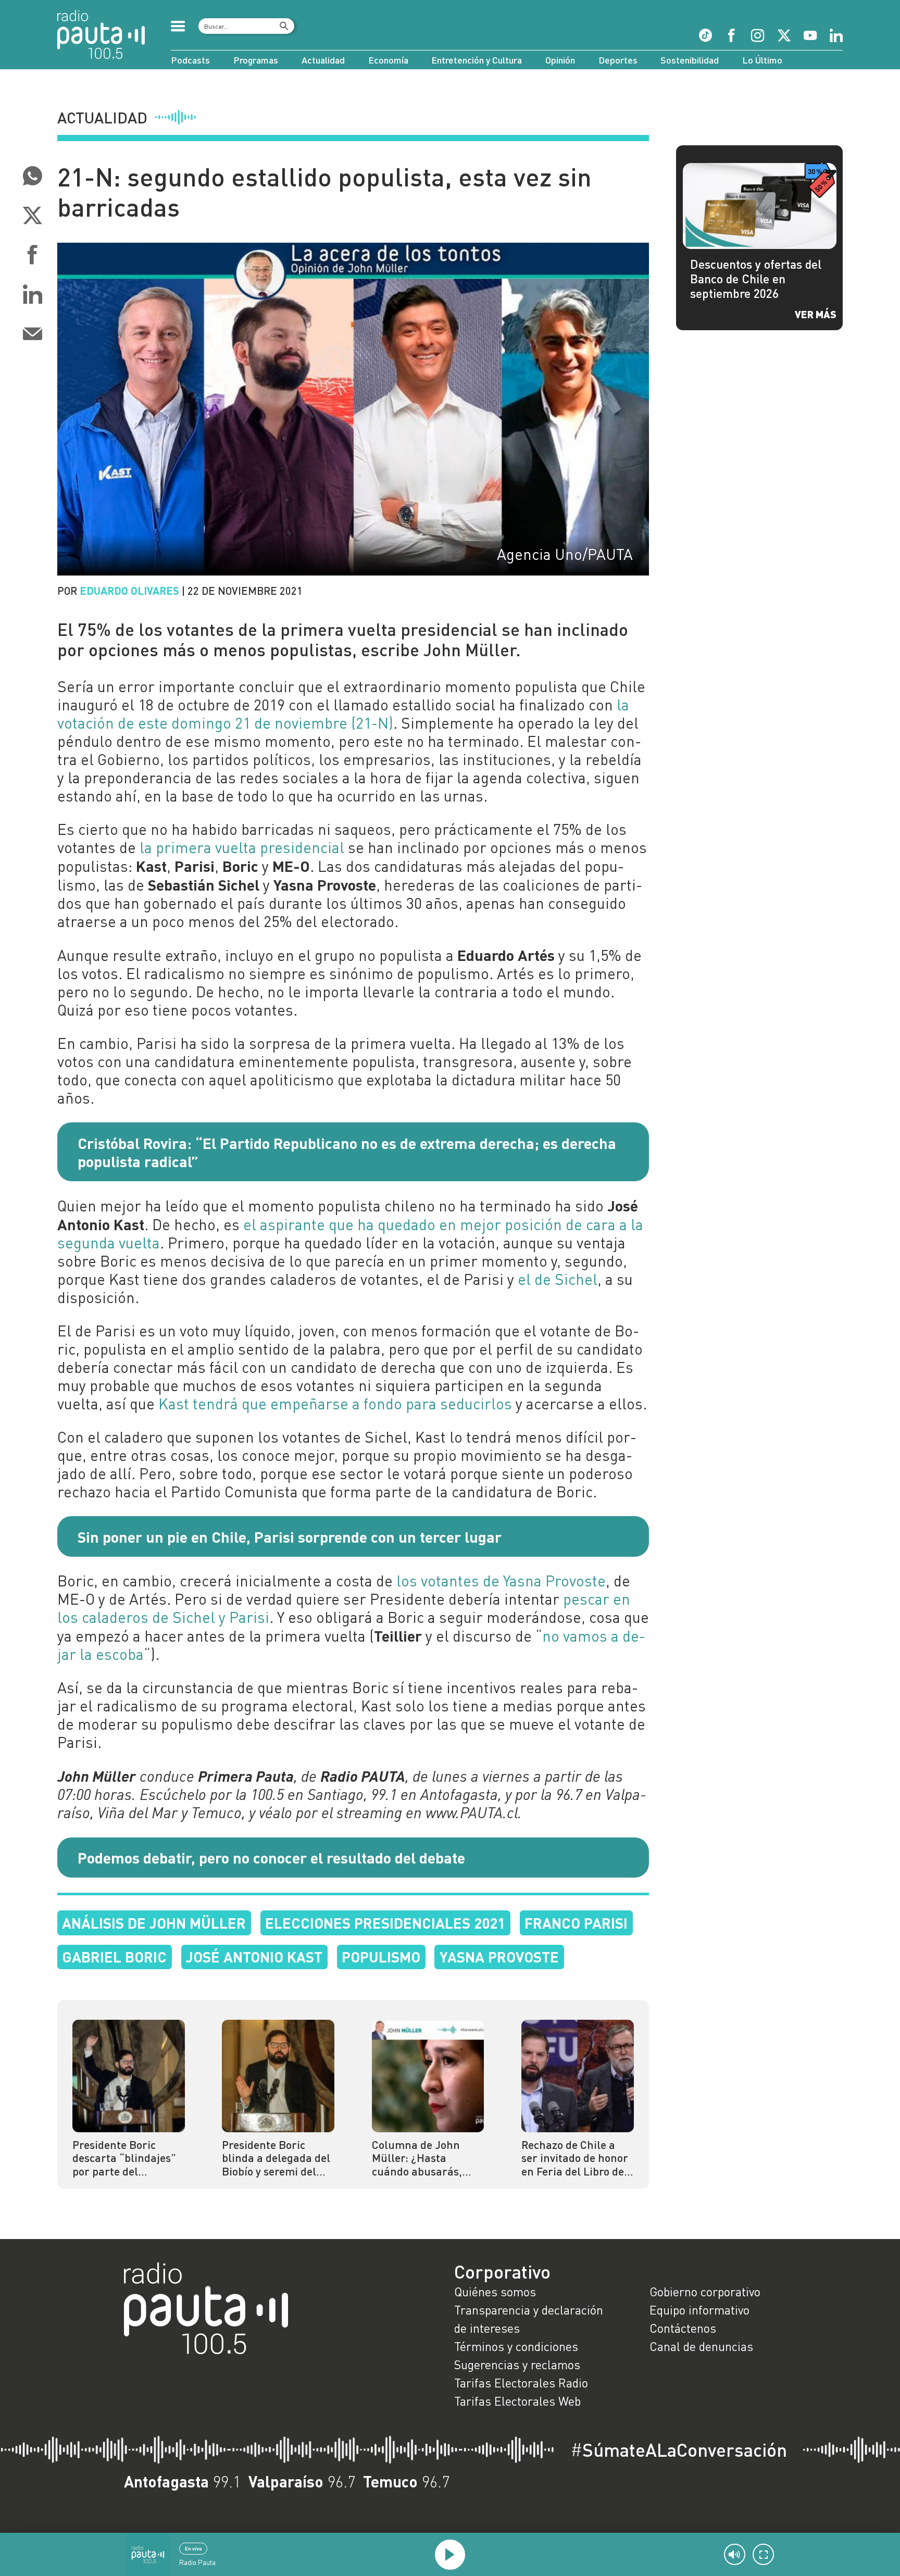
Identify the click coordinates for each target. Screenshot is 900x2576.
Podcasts (190, 60)
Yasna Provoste (499, 1956)
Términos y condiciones (516, 2346)
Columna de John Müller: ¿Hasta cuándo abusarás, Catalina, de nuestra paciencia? (424, 2159)
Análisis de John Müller (154, 1923)
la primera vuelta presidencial (242, 847)
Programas (256, 60)
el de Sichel (558, 1279)
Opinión (560, 60)
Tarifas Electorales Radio (521, 2383)
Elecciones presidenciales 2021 (385, 1923)
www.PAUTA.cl (472, 1812)
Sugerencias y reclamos (517, 2365)
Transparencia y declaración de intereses (529, 2319)
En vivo (193, 2548)
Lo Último (762, 60)
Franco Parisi (576, 1923)
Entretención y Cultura (477, 60)
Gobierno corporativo (705, 2292)
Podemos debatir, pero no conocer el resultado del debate (271, 1857)
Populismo (381, 1956)
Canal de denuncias (701, 2346)
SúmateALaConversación (679, 2450)
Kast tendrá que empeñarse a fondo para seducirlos (335, 1404)
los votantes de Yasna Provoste (501, 1581)
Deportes (618, 60)
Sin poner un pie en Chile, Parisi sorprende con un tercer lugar (290, 1536)
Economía (388, 60)
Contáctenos (683, 2328)
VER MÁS (816, 314)
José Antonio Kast (254, 1956)
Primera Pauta (246, 1776)
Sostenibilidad (690, 60)
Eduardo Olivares (129, 590)
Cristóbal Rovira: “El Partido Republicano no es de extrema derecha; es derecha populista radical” (347, 1152)
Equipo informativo (699, 2310)
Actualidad (323, 60)
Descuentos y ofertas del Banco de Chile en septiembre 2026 (756, 279)
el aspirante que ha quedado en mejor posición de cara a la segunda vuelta (350, 1234)
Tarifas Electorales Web (517, 2401)
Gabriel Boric (114, 1956)
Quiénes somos (495, 2292)
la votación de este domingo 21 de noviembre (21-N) (343, 714)
